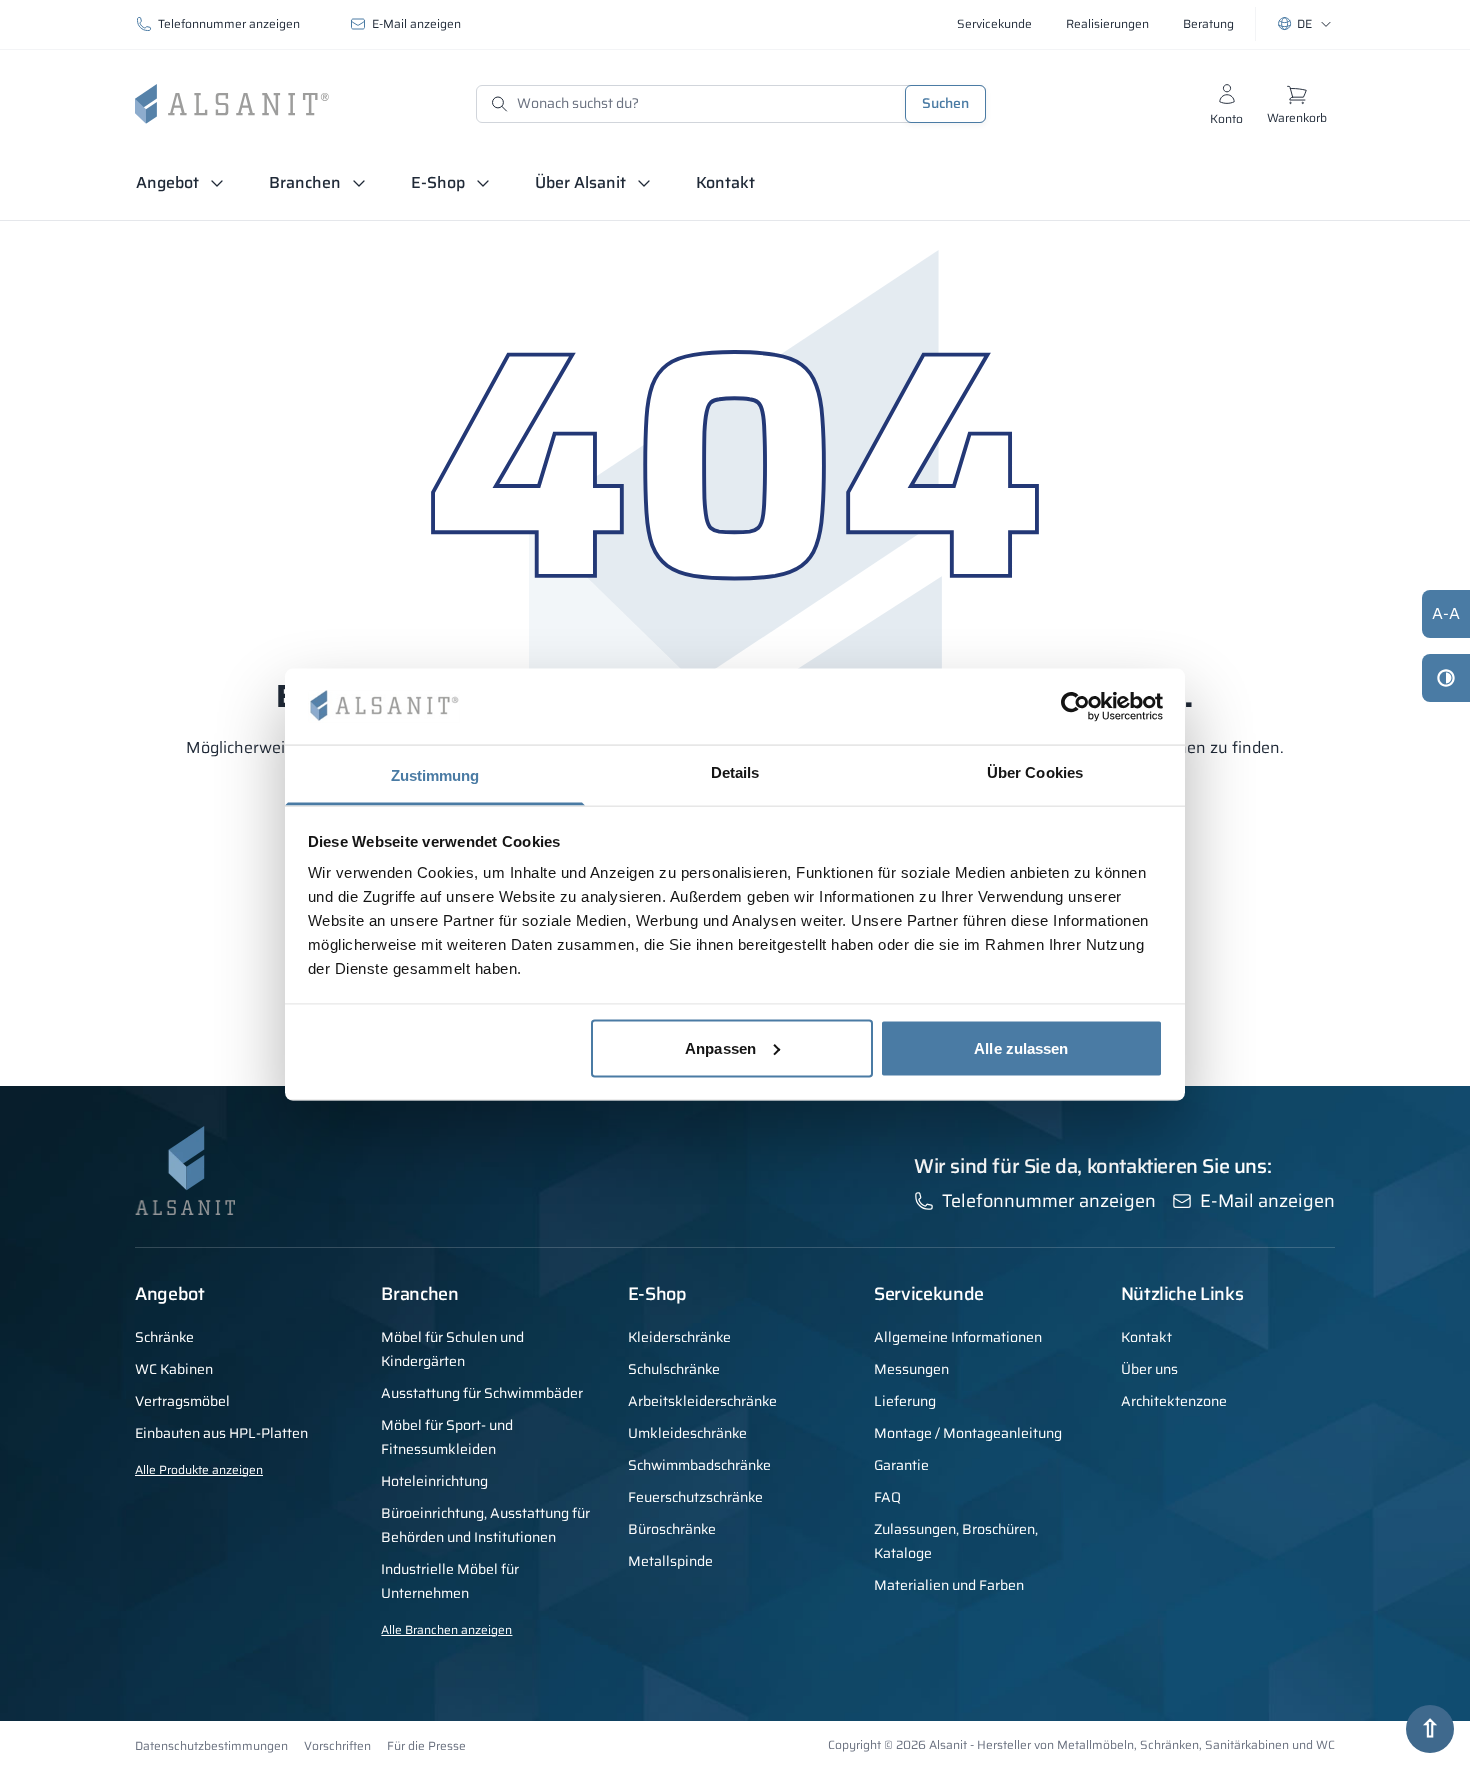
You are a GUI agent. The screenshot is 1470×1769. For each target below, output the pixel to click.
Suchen (945, 103)
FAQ (887, 1497)
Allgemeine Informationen (958, 1337)
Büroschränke (672, 1529)
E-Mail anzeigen (416, 23)
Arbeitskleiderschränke (702, 1401)
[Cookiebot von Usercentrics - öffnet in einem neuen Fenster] (1075, 706)
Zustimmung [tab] (435, 775)
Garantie (901, 1465)
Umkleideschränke (687, 1433)
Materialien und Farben (949, 1585)
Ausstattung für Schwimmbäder (482, 1393)
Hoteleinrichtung (434, 1481)
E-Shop (438, 182)
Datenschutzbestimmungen (211, 1745)
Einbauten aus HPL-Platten (221, 1433)
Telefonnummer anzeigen (229, 23)
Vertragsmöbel (182, 1401)
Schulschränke (674, 1369)
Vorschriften (337, 1745)
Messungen (911, 1369)
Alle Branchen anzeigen (446, 1629)
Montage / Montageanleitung (968, 1433)
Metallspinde (670, 1561)
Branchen (305, 182)
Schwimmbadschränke (699, 1465)
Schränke (164, 1337)
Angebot (167, 182)
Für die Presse (426, 1745)
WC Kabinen (174, 1369)
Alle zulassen (1021, 1047)
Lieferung (905, 1401)
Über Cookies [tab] (1035, 772)
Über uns (1149, 1369)
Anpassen (720, 1047)
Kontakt (725, 182)
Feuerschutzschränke (695, 1497)
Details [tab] (735, 772)
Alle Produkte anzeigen (199, 1469)
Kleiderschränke (679, 1337)
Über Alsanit (580, 182)
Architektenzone (1174, 1401)
